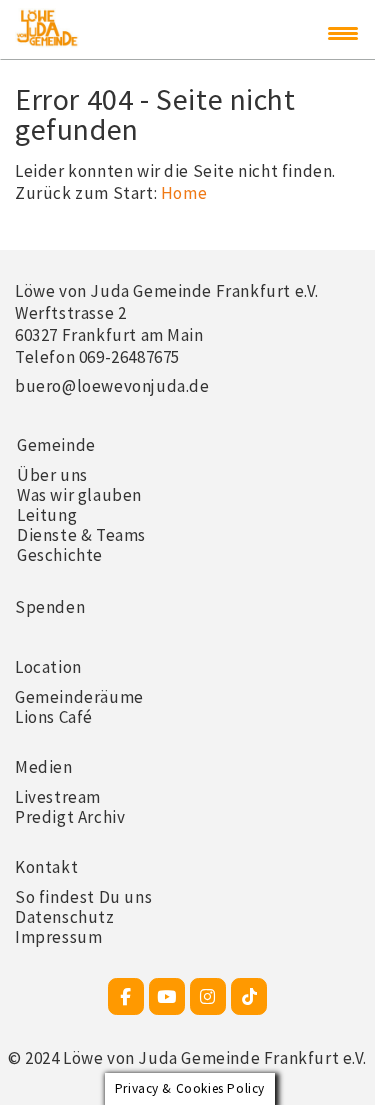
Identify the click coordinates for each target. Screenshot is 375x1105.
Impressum (58, 937)
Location (48, 667)
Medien (44, 767)
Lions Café (54, 717)
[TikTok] (249, 996)
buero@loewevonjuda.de (112, 386)
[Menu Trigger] (343, 33)
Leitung (47, 515)
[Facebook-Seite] (126, 996)
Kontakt (46, 867)
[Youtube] (167, 996)
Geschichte (60, 555)
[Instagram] (208, 996)
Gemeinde (56, 445)
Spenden (50, 607)
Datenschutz (65, 917)
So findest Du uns (83, 897)
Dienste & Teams (81, 535)
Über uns (52, 475)
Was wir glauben (79, 495)
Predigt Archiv (70, 817)
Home (184, 193)
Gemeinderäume (79, 697)
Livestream (58, 797)
